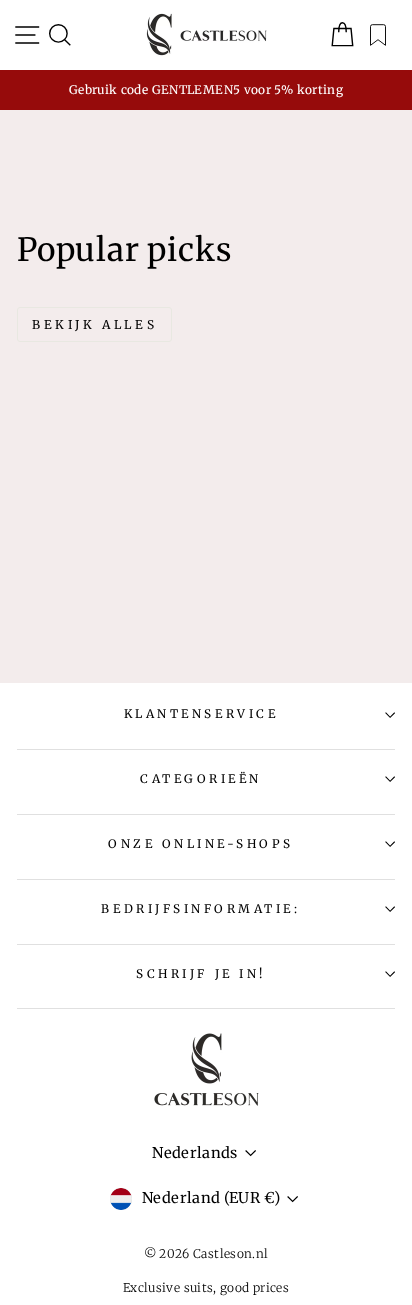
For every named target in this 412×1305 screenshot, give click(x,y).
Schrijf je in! (200, 973)
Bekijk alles (94, 324)
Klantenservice (201, 713)
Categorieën (201, 778)
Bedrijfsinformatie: (200, 908)
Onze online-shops (201, 843)
